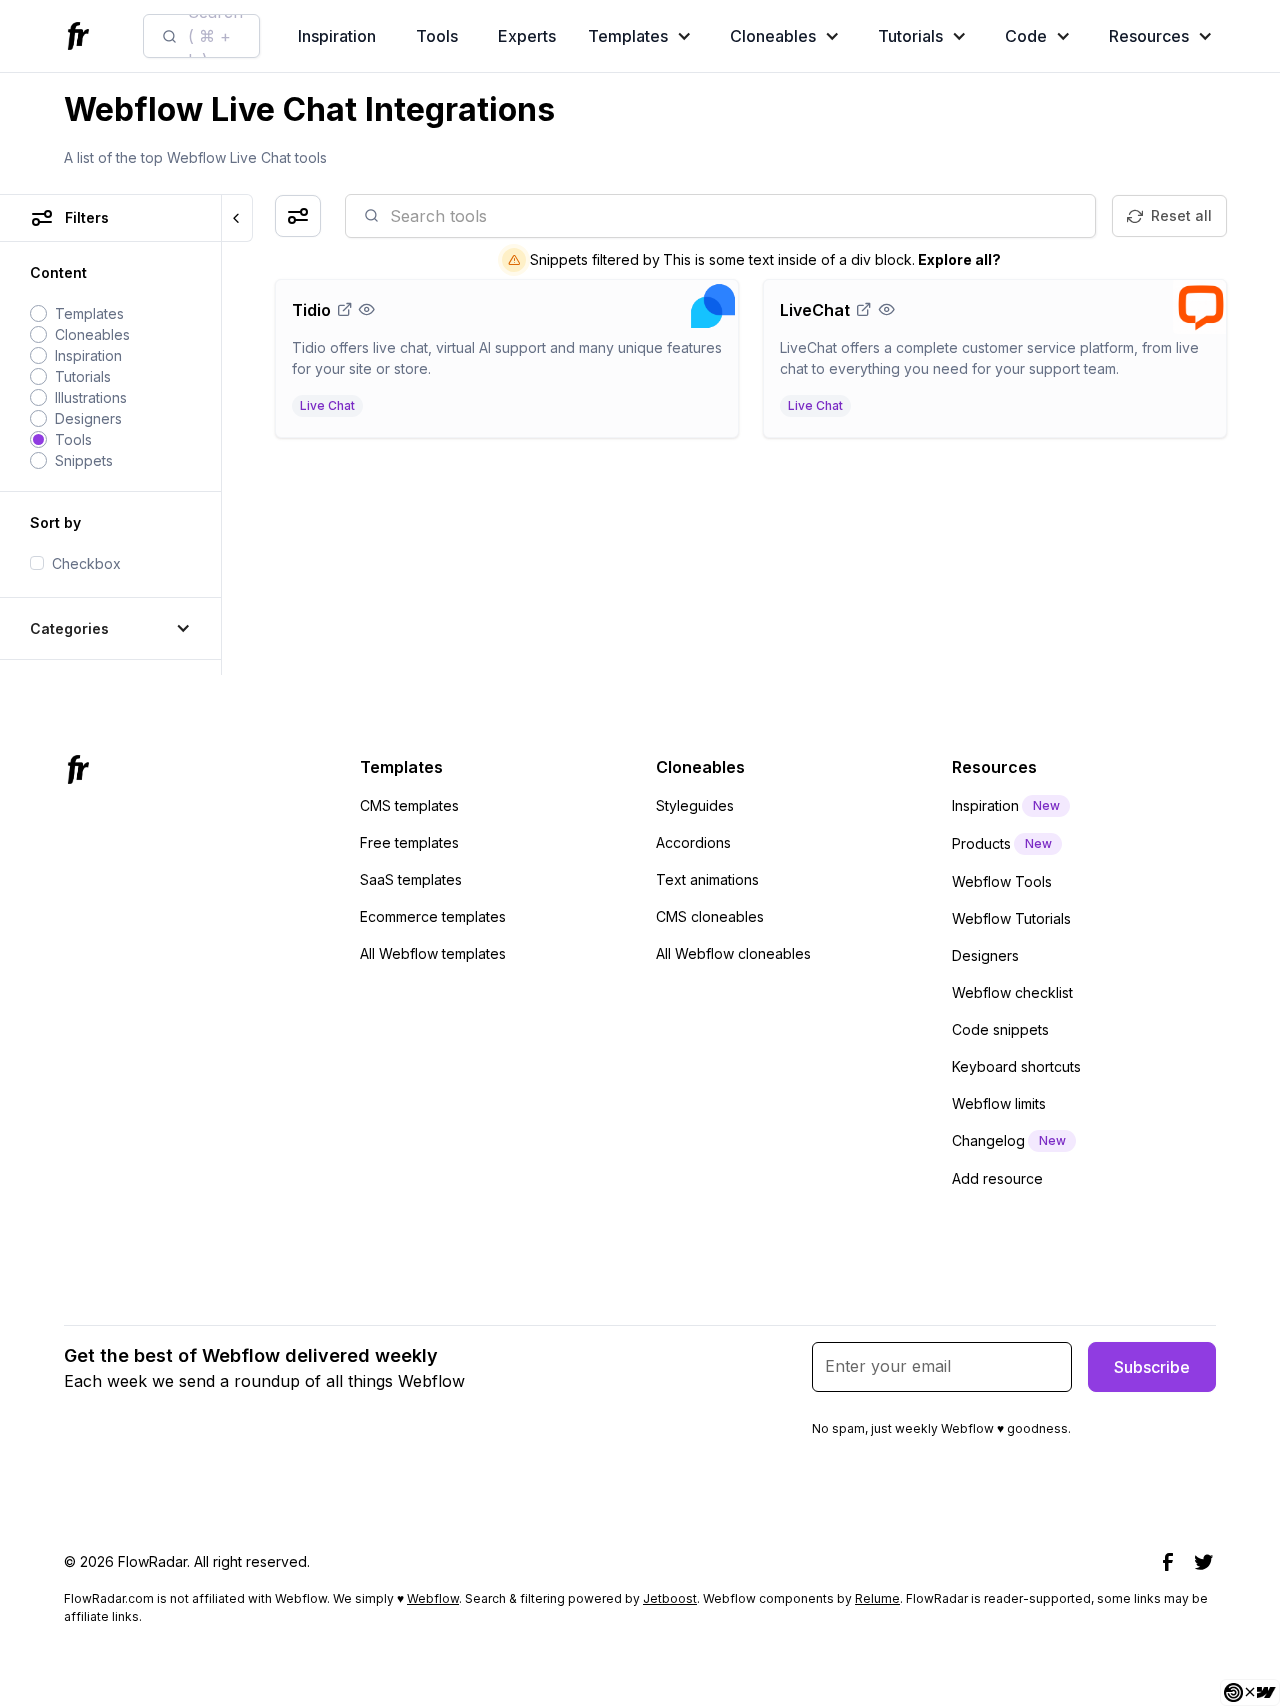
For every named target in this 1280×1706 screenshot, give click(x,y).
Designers (985, 955)
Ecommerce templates (433, 916)
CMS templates (409, 805)
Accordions (693, 842)
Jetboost (670, 1598)
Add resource (997, 1178)
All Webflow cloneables (733, 953)
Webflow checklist (1012, 992)
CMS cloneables (710, 916)
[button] (644, 36)
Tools (437, 36)
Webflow (433, 1598)
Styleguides (695, 805)
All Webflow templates (433, 953)
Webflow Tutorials (1011, 918)
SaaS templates (411, 879)
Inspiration (337, 36)
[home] (81, 36)
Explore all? (959, 259)
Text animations (707, 879)
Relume (877, 1598)
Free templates (409, 842)
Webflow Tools (1002, 881)
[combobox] (201, 36)
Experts (527, 36)
